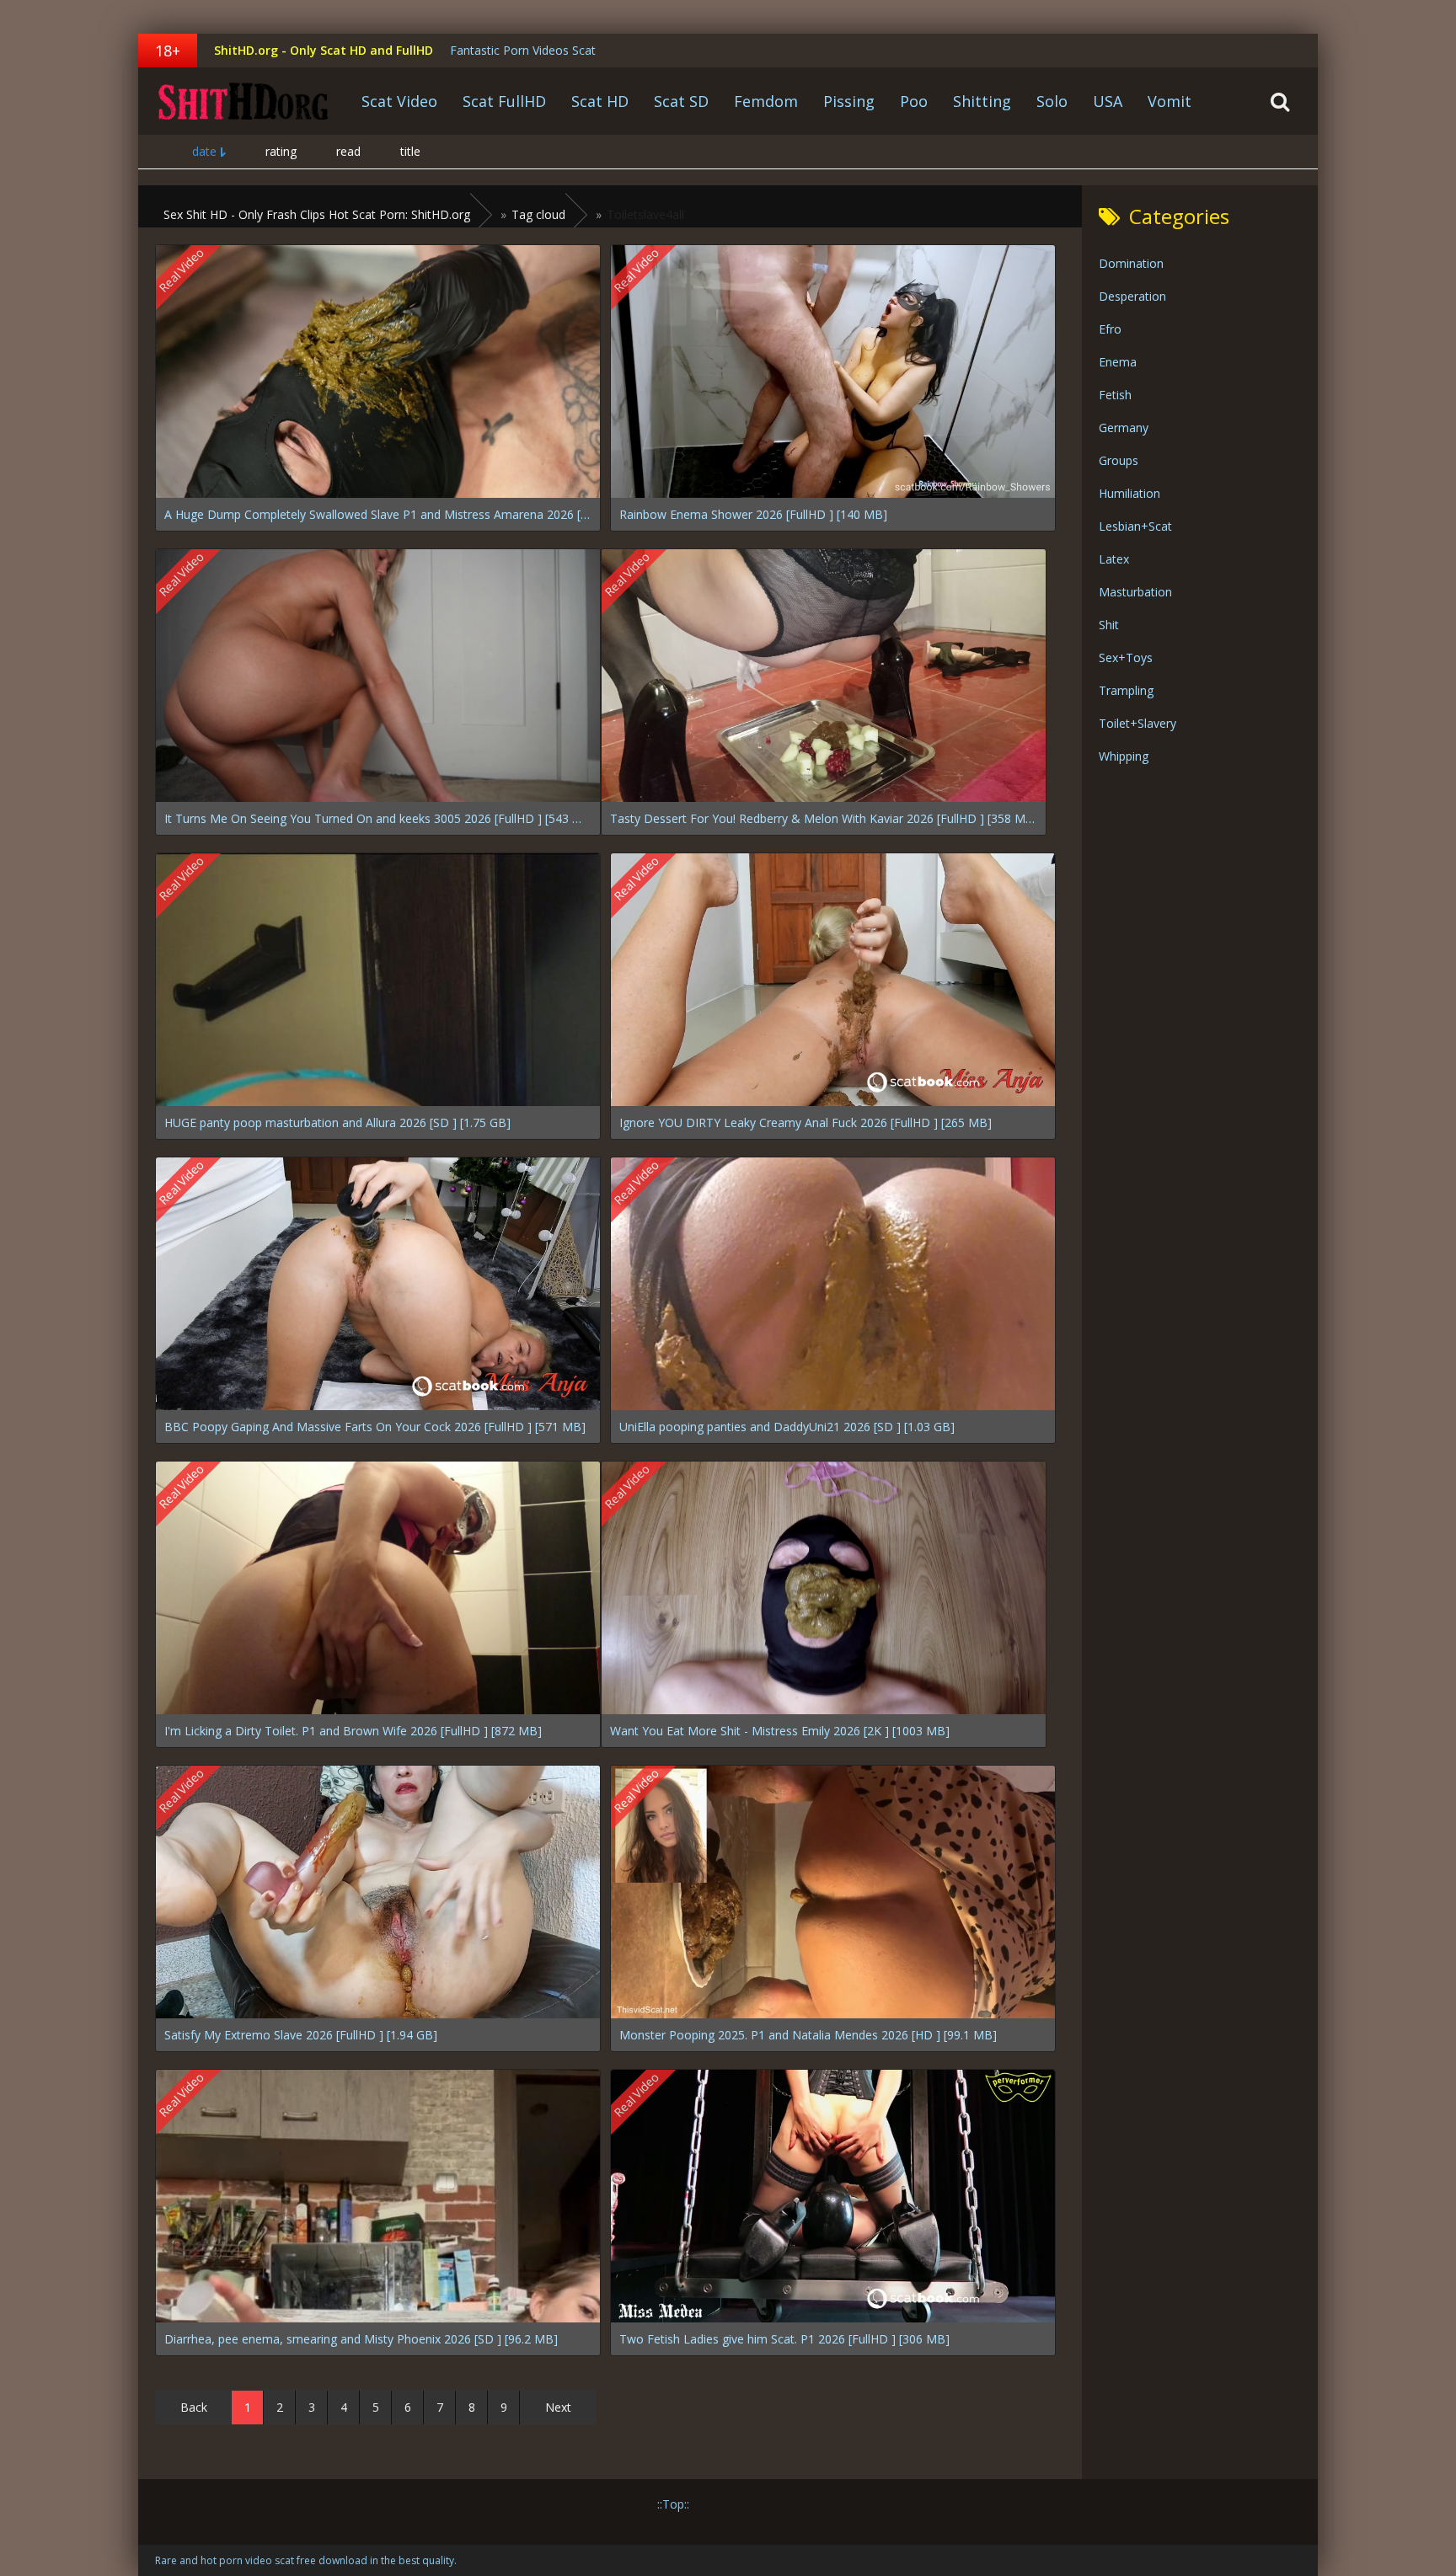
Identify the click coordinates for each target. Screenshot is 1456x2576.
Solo (1052, 101)
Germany (1124, 428)
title (410, 151)
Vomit (1170, 101)
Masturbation (1135, 592)
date (204, 151)
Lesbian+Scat (1135, 526)
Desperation (1132, 296)
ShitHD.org (244, 101)
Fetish (1115, 395)
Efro (1110, 329)
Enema (1118, 362)
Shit (1109, 625)
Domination (1131, 263)
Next (558, 2407)
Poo (914, 101)
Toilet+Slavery (1137, 723)
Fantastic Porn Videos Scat (523, 50)
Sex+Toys (1126, 657)
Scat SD (681, 101)
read (348, 151)
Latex (1114, 559)
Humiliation (1129, 493)
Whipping (1124, 756)
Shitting (982, 101)
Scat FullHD (504, 101)
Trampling (1126, 690)
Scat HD (600, 101)
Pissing (849, 101)
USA (1108, 101)
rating (281, 151)
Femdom (766, 101)
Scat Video (399, 101)
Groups (1119, 460)
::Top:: (673, 2504)
